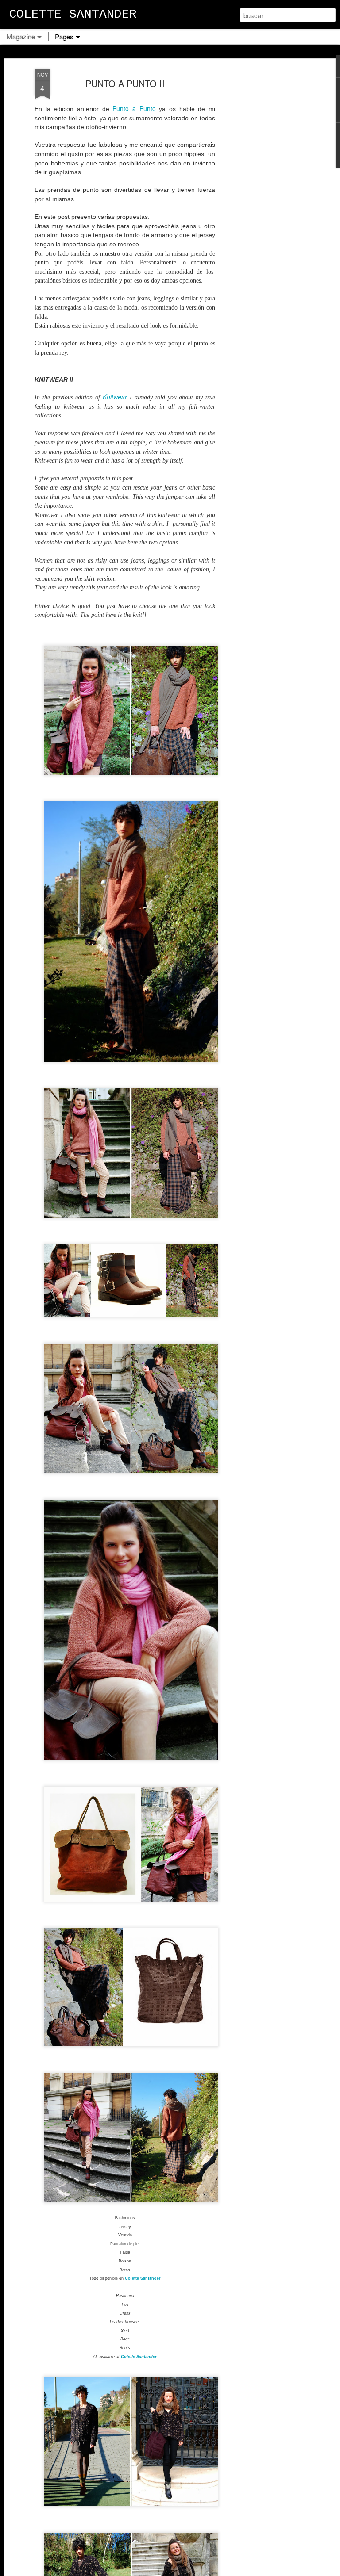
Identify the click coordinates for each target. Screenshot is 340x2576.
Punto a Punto (134, 108)
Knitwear (115, 397)
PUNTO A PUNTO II (125, 83)
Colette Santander (143, 2278)
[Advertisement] (264, 208)
